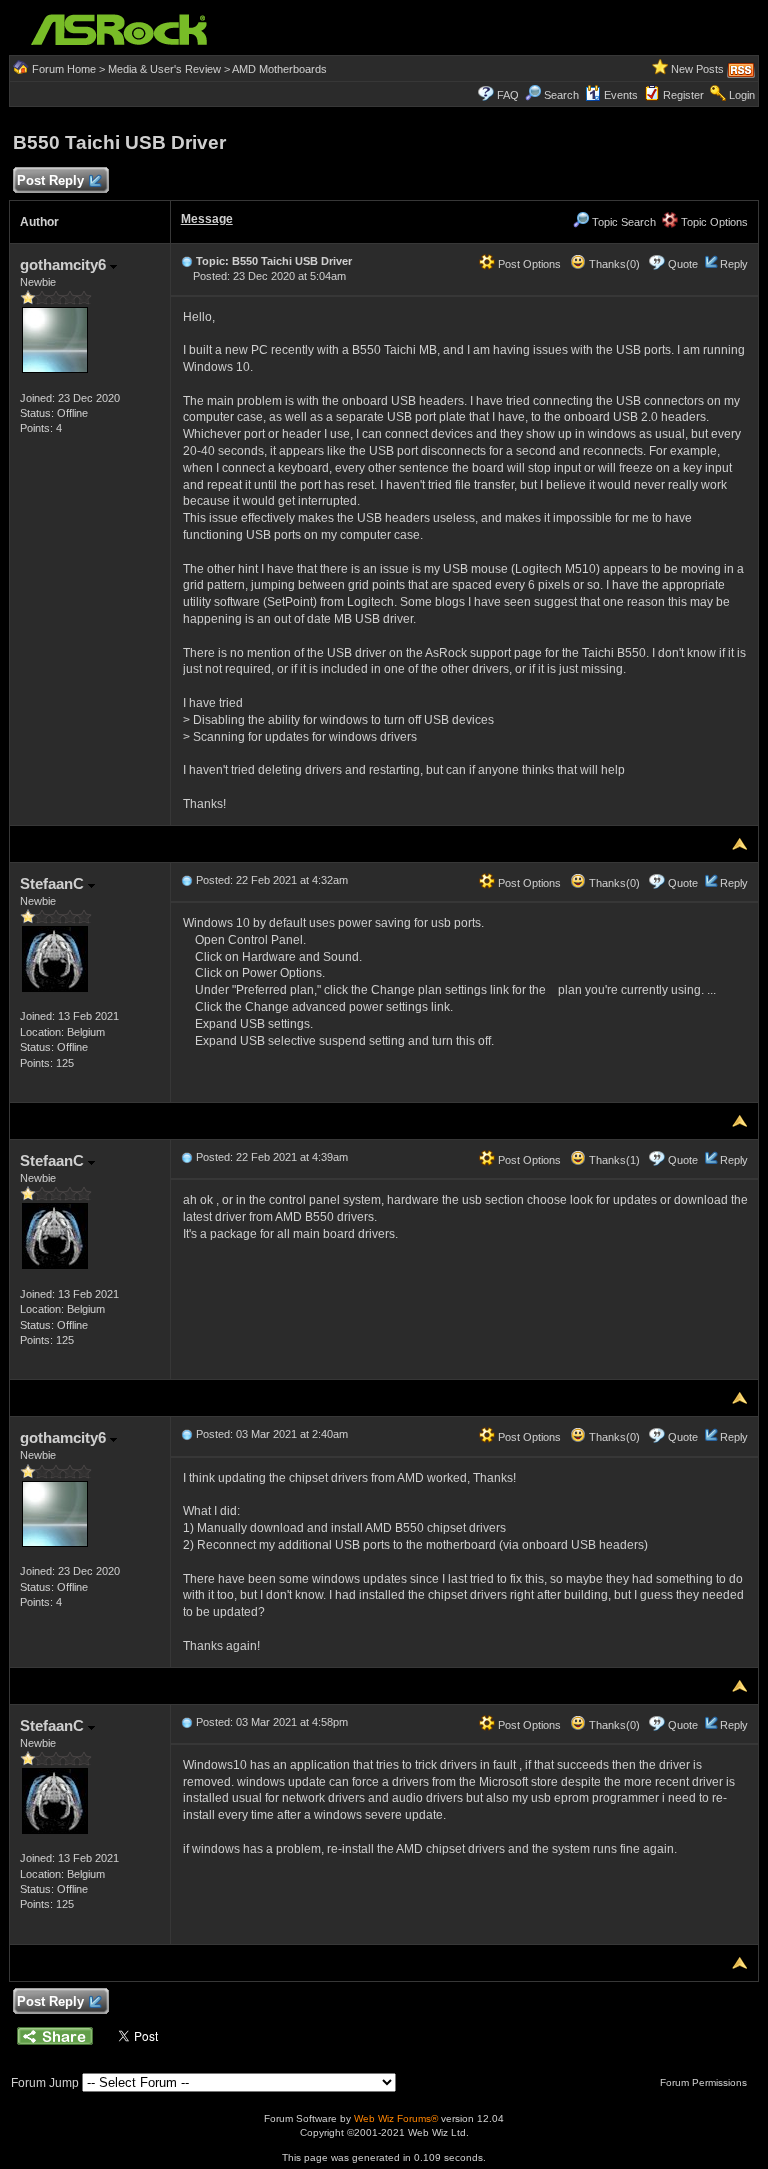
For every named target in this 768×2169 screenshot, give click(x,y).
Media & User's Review (164, 69)
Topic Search (622, 222)
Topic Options (713, 222)
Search (561, 95)
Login (742, 95)
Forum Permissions (705, 2082)
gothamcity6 (65, 264)
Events (621, 95)
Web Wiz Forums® (396, 2118)
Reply (734, 264)
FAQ (508, 95)
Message (207, 219)
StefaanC (54, 883)
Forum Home (64, 69)
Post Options (528, 264)
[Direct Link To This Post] (187, 261)
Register (683, 95)
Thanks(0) (613, 264)
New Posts (697, 69)
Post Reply (50, 180)
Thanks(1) (613, 1160)
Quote (683, 264)
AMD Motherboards (279, 69)
